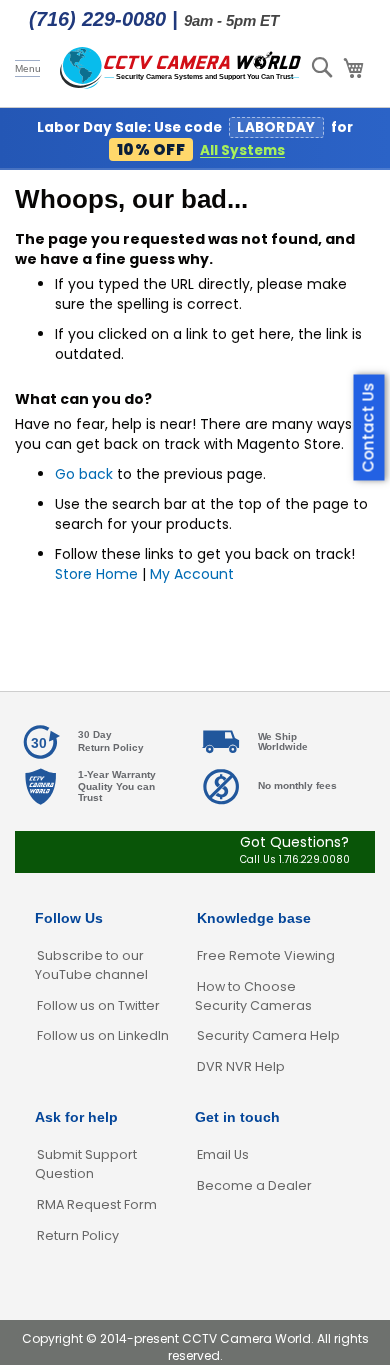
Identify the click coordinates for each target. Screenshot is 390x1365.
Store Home (96, 574)
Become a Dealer (254, 1185)
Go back (84, 474)
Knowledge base (254, 918)
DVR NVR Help (241, 1066)
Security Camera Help (268, 1035)
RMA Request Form (97, 1204)
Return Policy (78, 1235)
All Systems (242, 150)
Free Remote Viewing (266, 955)
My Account (192, 574)
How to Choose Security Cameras (253, 996)
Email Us (223, 1154)
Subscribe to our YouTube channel (91, 965)
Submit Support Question (86, 1164)
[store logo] (181, 68)
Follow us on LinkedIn (103, 1035)
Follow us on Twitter (98, 1005)
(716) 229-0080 (97, 19)
